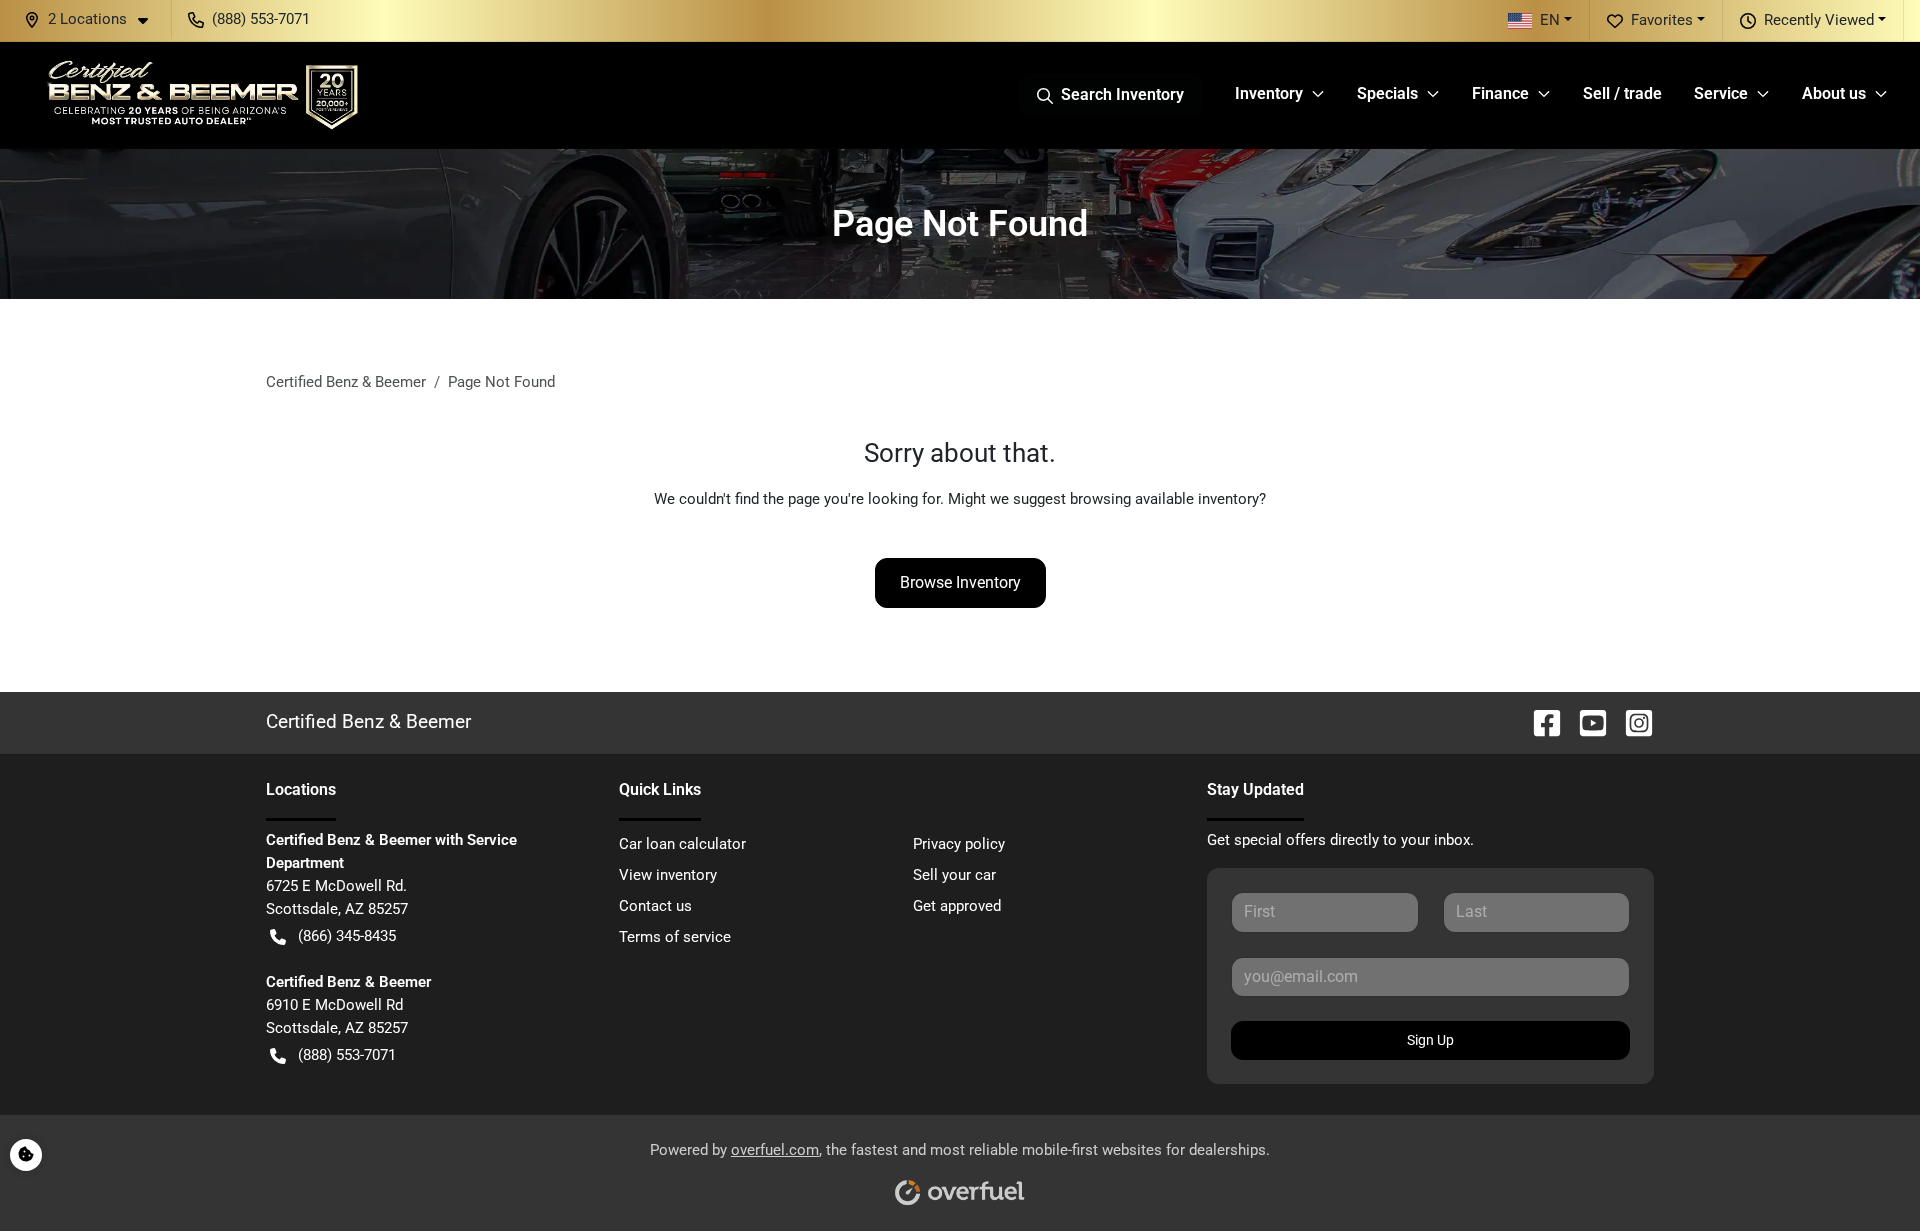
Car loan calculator (682, 844)
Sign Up (1430, 1040)
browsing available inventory (1164, 499)
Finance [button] (1500, 93)
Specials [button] (1387, 93)
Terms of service (675, 937)
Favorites (1662, 20)
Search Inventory (1122, 94)
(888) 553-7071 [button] (261, 19)
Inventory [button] (1269, 93)
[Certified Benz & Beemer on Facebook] (1539, 721)
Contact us (655, 906)
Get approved (957, 906)
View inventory (668, 875)
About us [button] (1834, 93)
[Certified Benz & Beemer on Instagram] (1631, 721)
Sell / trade (1622, 93)
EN (1550, 20)
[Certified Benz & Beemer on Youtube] (1585, 721)
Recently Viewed (1819, 20)
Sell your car (954, 875)
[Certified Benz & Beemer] (201, 95)
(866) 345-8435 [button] (347, 936)
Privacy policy (959, 844)
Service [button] (1721, 93)
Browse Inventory (960, 582)
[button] (94, 19)
